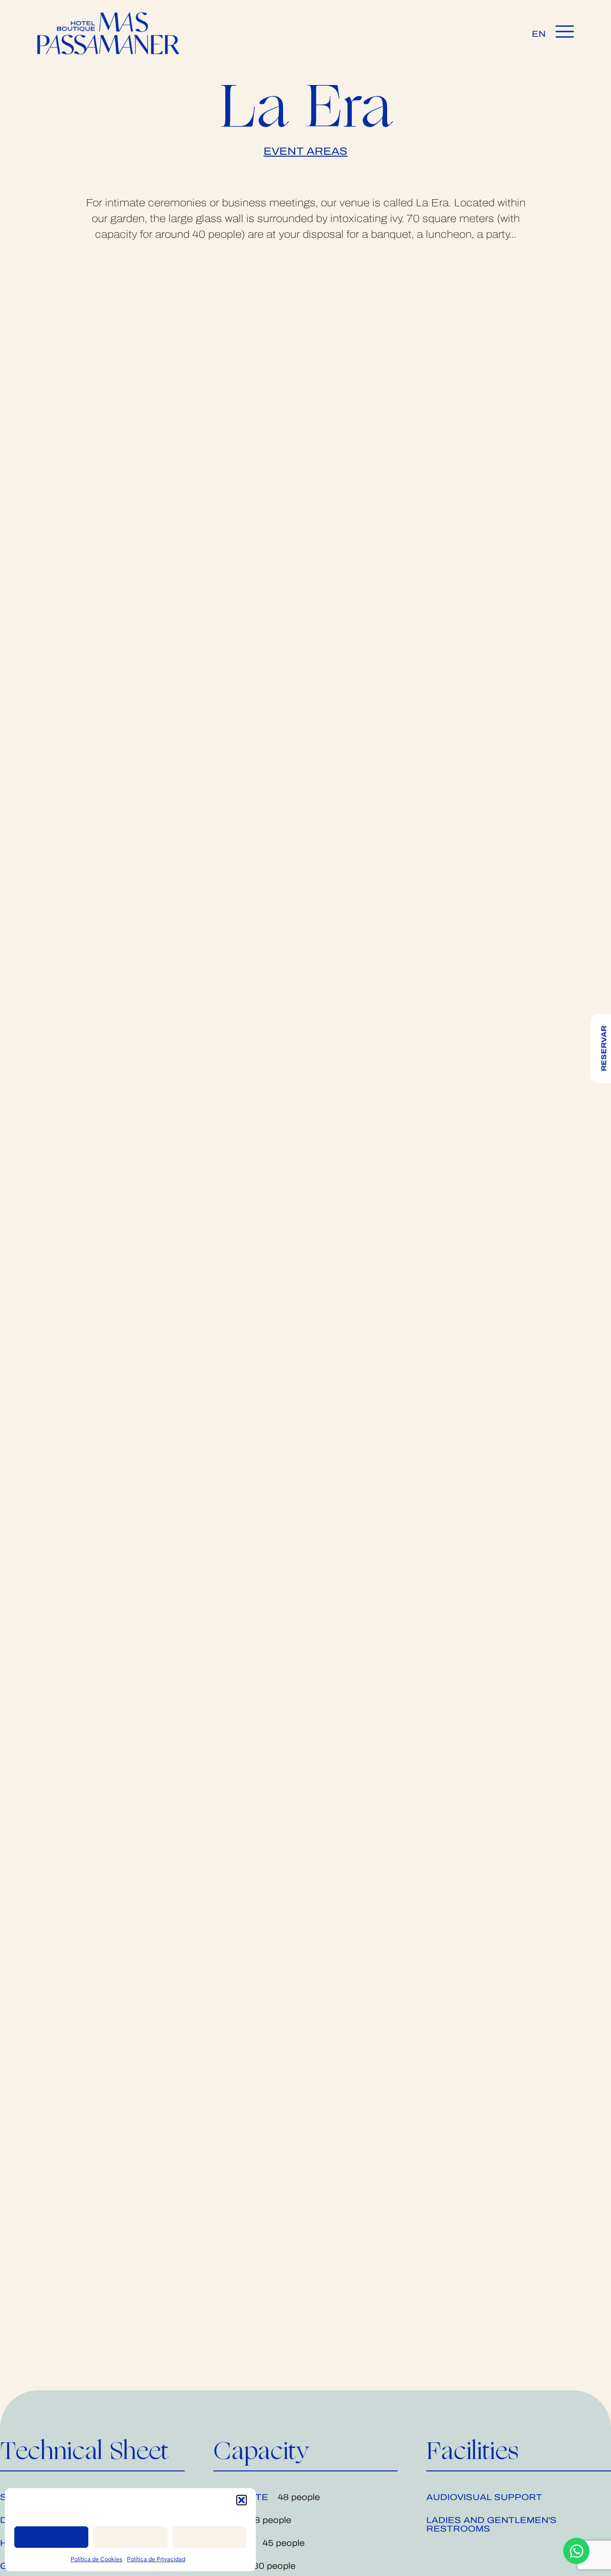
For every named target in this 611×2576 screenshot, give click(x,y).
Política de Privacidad (156, 2559)
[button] (242, 2500)
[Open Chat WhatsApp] (576, 2551)
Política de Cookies (96, 2559)
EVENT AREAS (305, 151)
